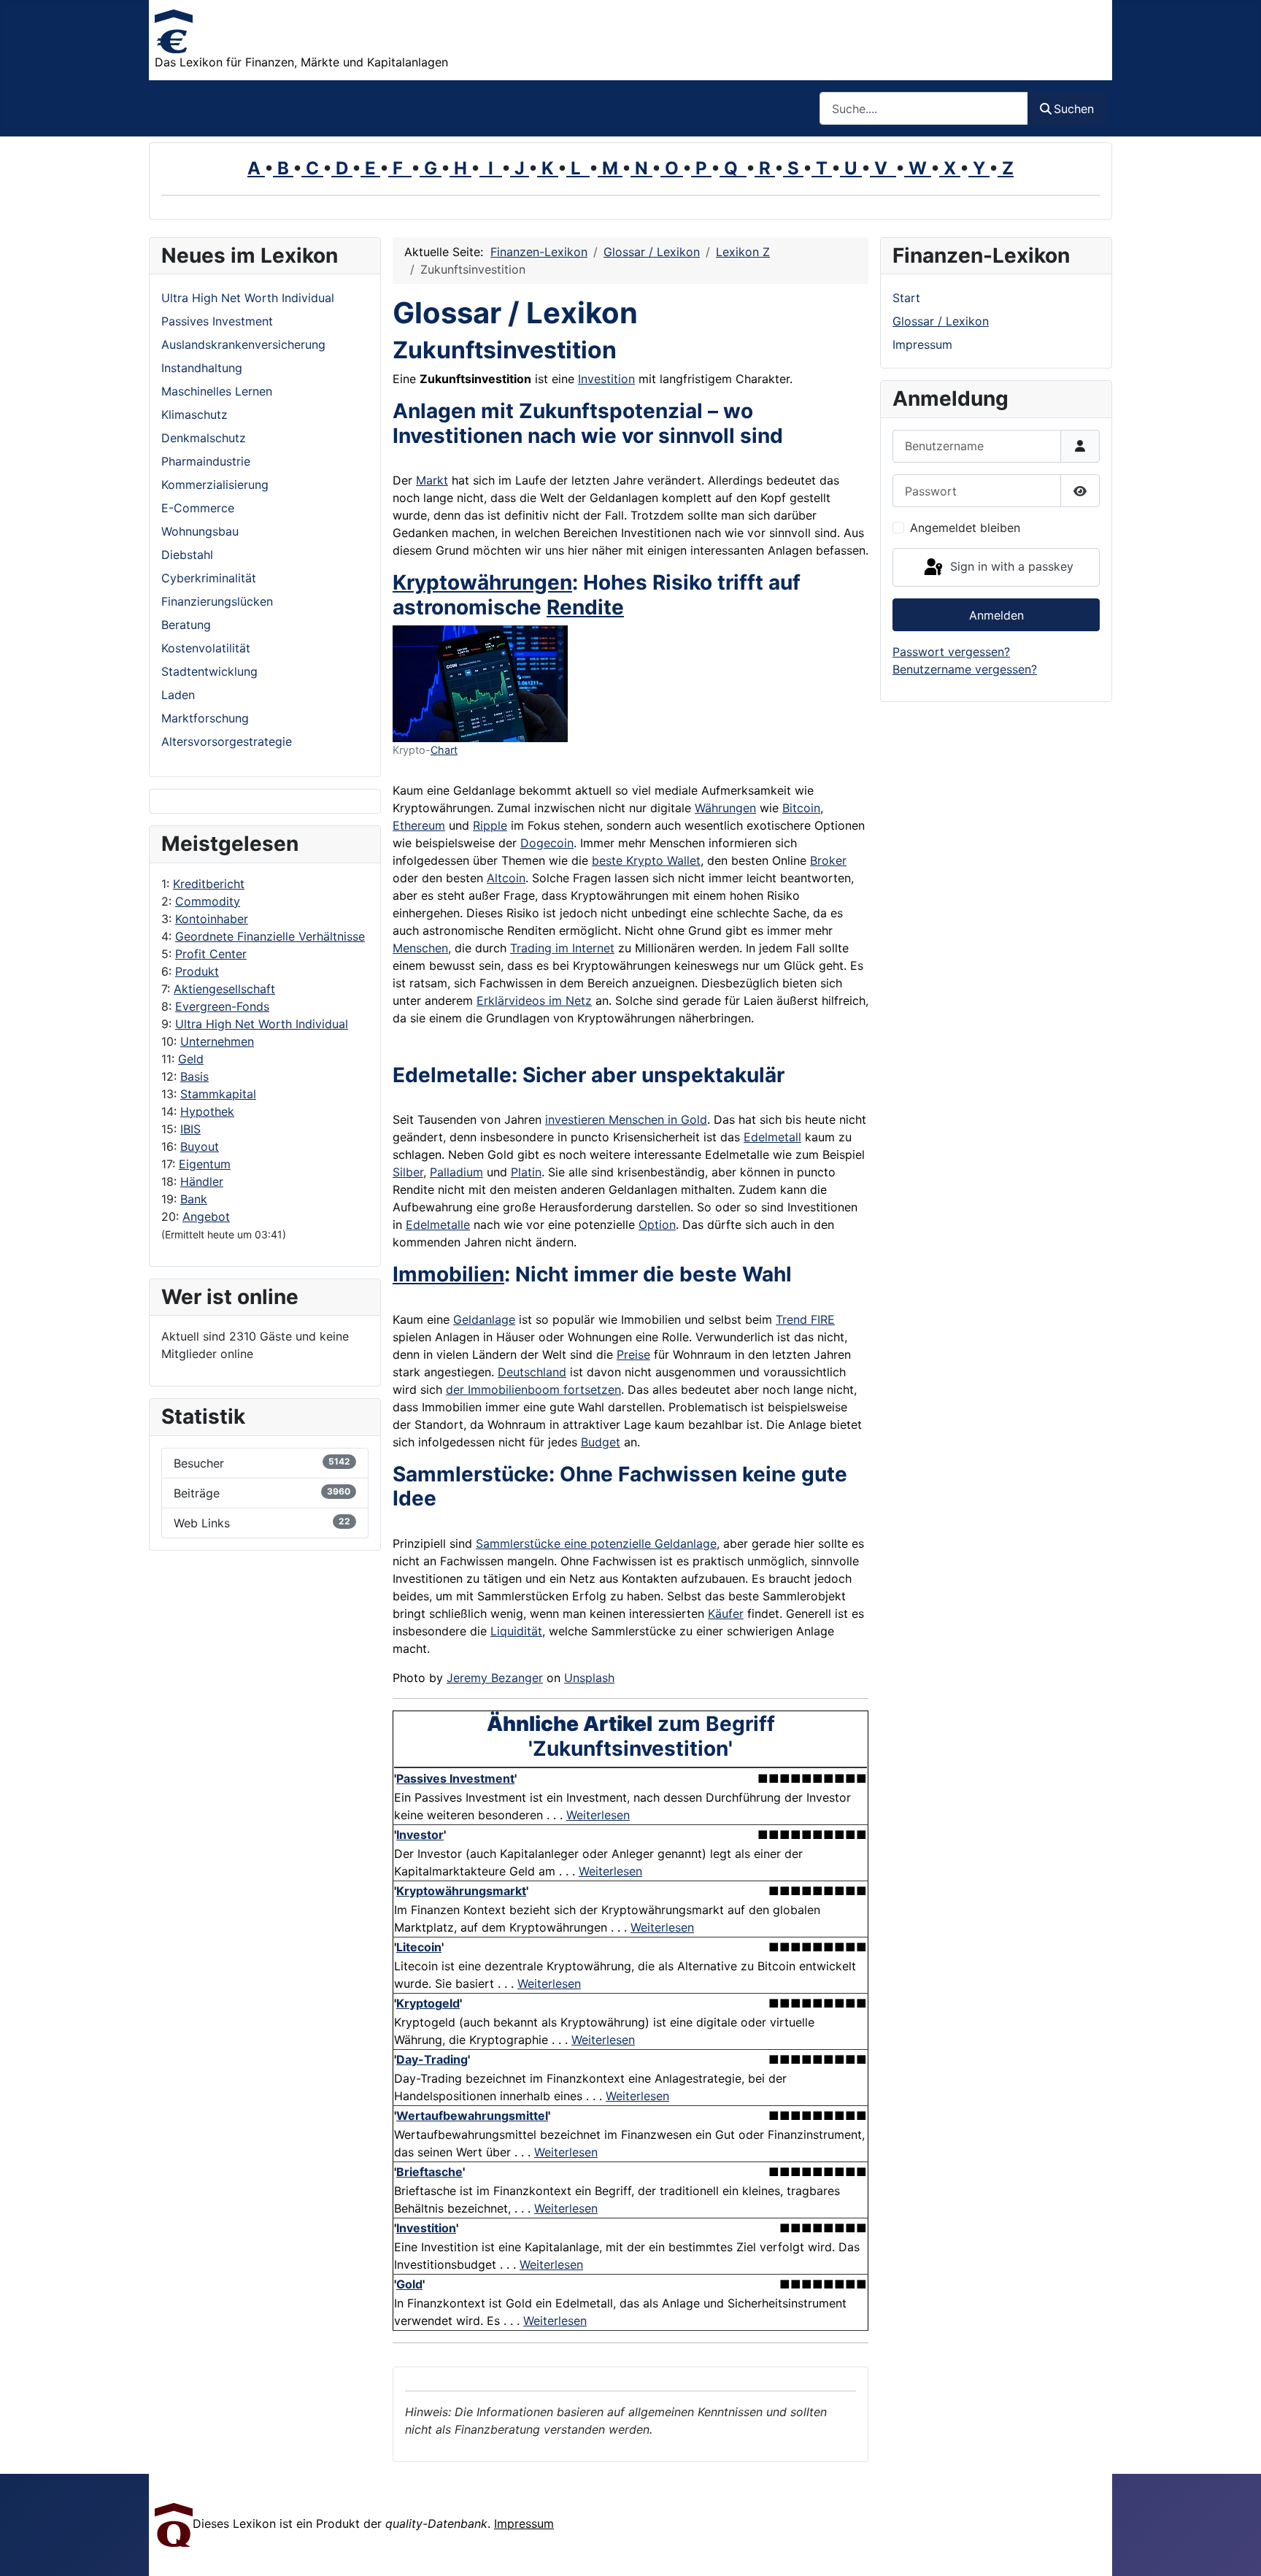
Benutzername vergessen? (965, 669)
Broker (828, 860)
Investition (606, 379)
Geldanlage (484, 1319)
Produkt (197, 971)
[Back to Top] (1235, 2549)
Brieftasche (429, 2172)
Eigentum (205, 1164)
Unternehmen (217, 1041)
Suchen (1074, 109)
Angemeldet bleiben (965, 528)
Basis (194, 1076)
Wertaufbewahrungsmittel (472, 2116)
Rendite (585, 607)
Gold (409, 2284)
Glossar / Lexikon (941, 321)
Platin (526, 1172)
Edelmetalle (438, 1225)
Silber (408, 1172)
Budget (601, 1442)
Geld (191, 1059)
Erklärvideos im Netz (534, 1000)
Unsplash (589, 1678)
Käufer (726, 1613)
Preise (633, 1354)
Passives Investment (455, 1778)
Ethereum (419, 825)
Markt (432, 480)
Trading (531, 948)
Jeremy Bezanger (495, 1678)
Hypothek (207, 1111)
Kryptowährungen (482, 582)
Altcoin (506, 878)
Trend (791, 1319)
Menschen (420, 948)
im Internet (583, 948)
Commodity (208, 901)
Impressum (922, 344)
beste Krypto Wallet (646, 860)
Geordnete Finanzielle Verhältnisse (270, 936)
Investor (420, 1835)
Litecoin (419, 1947)
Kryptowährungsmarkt (461, 1891)
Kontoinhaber (212, 919)
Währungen (725, 808)
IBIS (190, 1129)
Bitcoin (801, 808)
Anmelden (996, 615)
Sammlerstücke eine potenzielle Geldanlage (596, 1543)
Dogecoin (547, 843)
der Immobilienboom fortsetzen (533, 1389)
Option (657, 1225)
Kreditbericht (209, 884)
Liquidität (516, 1631)
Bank (194, 1199)
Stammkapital (218, 1094)
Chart (444, 750)
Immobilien (448, 1274)
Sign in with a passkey (1010, 566)
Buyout (200, 1146)
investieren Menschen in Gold (626, 1119)
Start (906, 298)
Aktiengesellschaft (224, 989)
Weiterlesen (598, 1815)
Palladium (456, 1172)
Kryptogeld (428, 2003)
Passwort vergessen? (951, 652)
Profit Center (211, 954)
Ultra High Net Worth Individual (262, 1024)
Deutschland (532, 1372)
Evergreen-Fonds (222, 1006)
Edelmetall (772, 1137)
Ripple (490, 825)
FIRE (821, 1319)
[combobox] (924, 108)
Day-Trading (432, 2059)
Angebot (206, 1216)
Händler (202, 1181)
